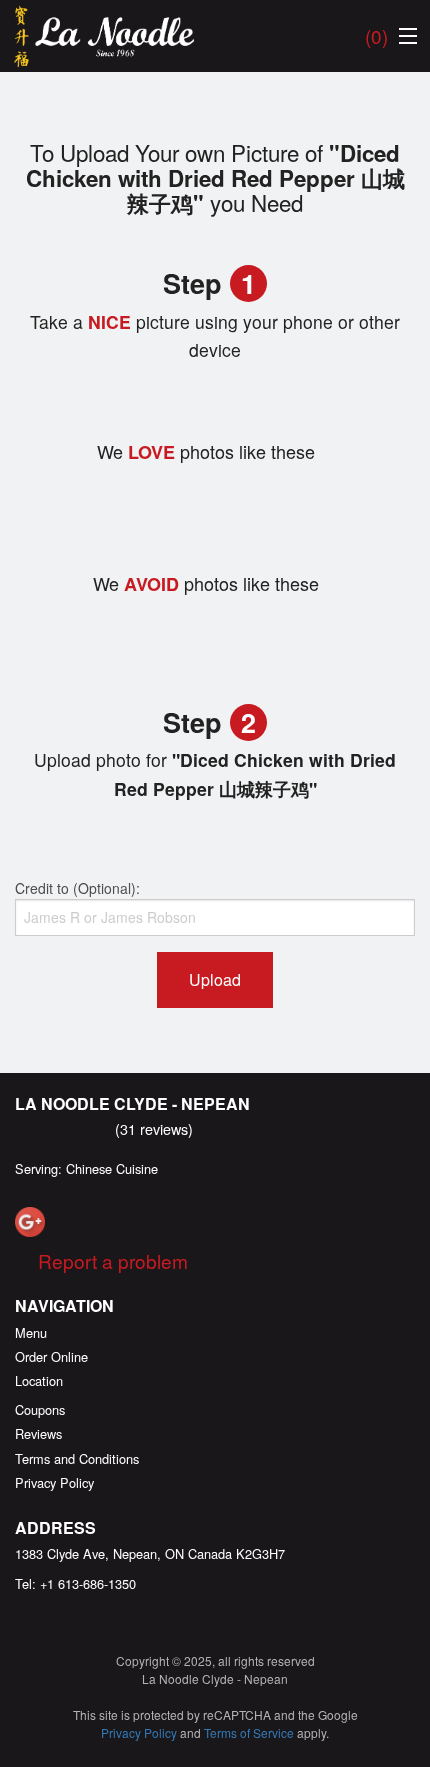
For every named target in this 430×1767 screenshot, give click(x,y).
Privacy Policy (54, 1482)
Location (39, 1380)
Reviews (38, 1433)
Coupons (40, 1409)
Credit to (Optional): (77, 888)
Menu (31, 1332)
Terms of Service (249, 1732)
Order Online (51, 1356)
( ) (376, 35)
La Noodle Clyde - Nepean (132, 1103)
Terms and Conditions (77, 1458)
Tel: (75, 1583)
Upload (215, 979)
